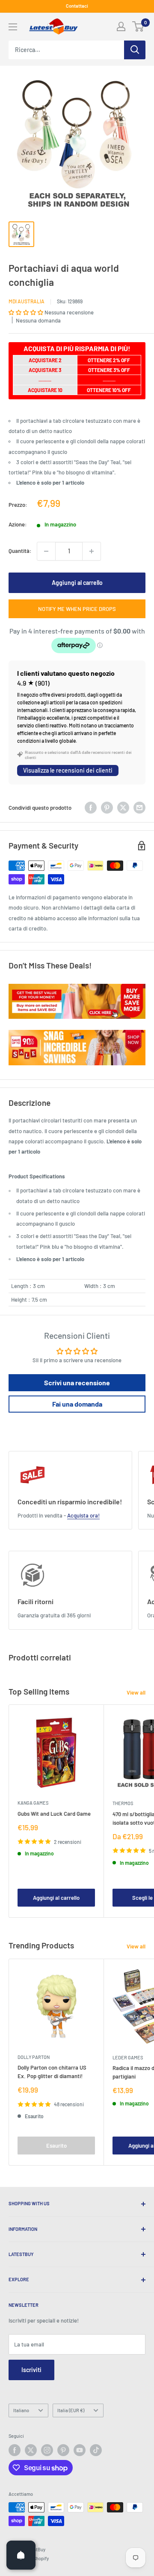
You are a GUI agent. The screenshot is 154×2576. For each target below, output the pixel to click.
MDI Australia (27, 301)
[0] (138, 26)
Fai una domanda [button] (77, 1404)
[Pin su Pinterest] (107, 808)
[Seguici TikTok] (96, 2450)
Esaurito (56, 2146)
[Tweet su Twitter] (123, 808)
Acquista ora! (83, 1515)
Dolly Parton (34, 2057)
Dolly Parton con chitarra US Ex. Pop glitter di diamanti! (52, 2072)
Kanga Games (33, 1803)
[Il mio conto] (121, 26)
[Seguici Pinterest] (63, 2450)
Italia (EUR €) (71, 2410)
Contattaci (77, 6)
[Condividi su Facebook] (91, 808)
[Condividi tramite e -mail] (139, 808)
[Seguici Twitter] (31, 2450)
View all (136, 1692)
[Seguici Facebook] (15, 2450)
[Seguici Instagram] (47, 2450)
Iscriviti (31, 2370)
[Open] (21, 2555)
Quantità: (20, 551)
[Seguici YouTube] (80, 2450)
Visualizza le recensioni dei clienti (68, 770)
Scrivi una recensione (77, 1382)
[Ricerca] (135, 50)
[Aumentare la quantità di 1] (92, 551)
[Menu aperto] (13, 27)
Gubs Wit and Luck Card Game (54, 1814)
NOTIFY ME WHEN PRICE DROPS (77, 609)
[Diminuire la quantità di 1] (46, 551)
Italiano (21, 2410)
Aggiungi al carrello (77, 583)
